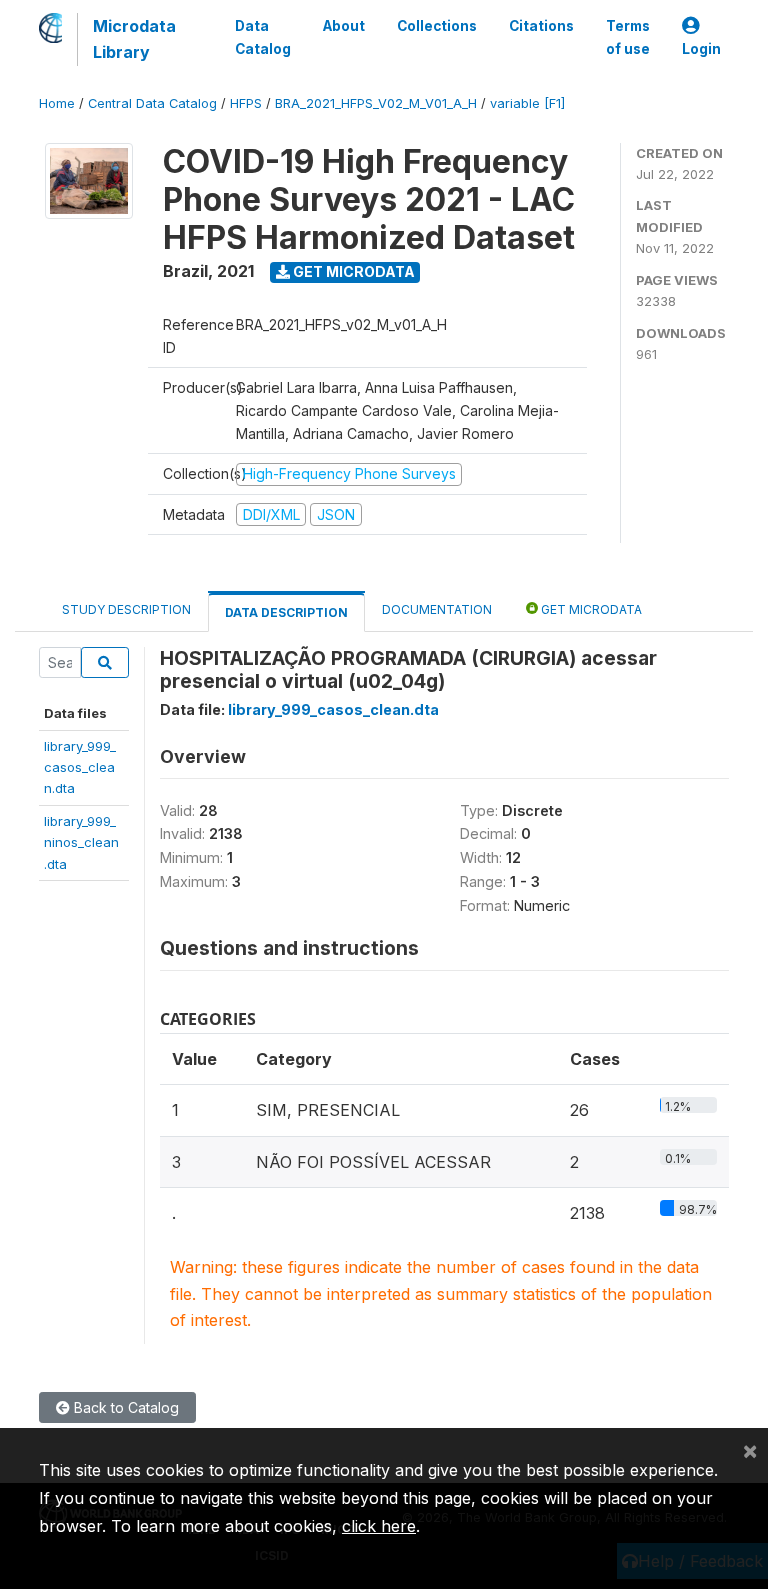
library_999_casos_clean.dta (80, 767)
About (344, 26)
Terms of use (628, 37)
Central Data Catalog (152, 103)
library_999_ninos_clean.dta (81, 842)
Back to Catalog (124, 1407)
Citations (541, 26)
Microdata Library (134, 39)
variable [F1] (527, 103)
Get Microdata (352, 271)
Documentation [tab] (437, 609)
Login (701, 49)
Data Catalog (263, 37)
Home (57, 103)
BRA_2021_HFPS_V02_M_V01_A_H (376, 103)
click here (379, 1526)
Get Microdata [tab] (590, 609)
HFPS (246, 103)
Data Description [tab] (286, 612)
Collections (437, 26)
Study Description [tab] (126, 609)
